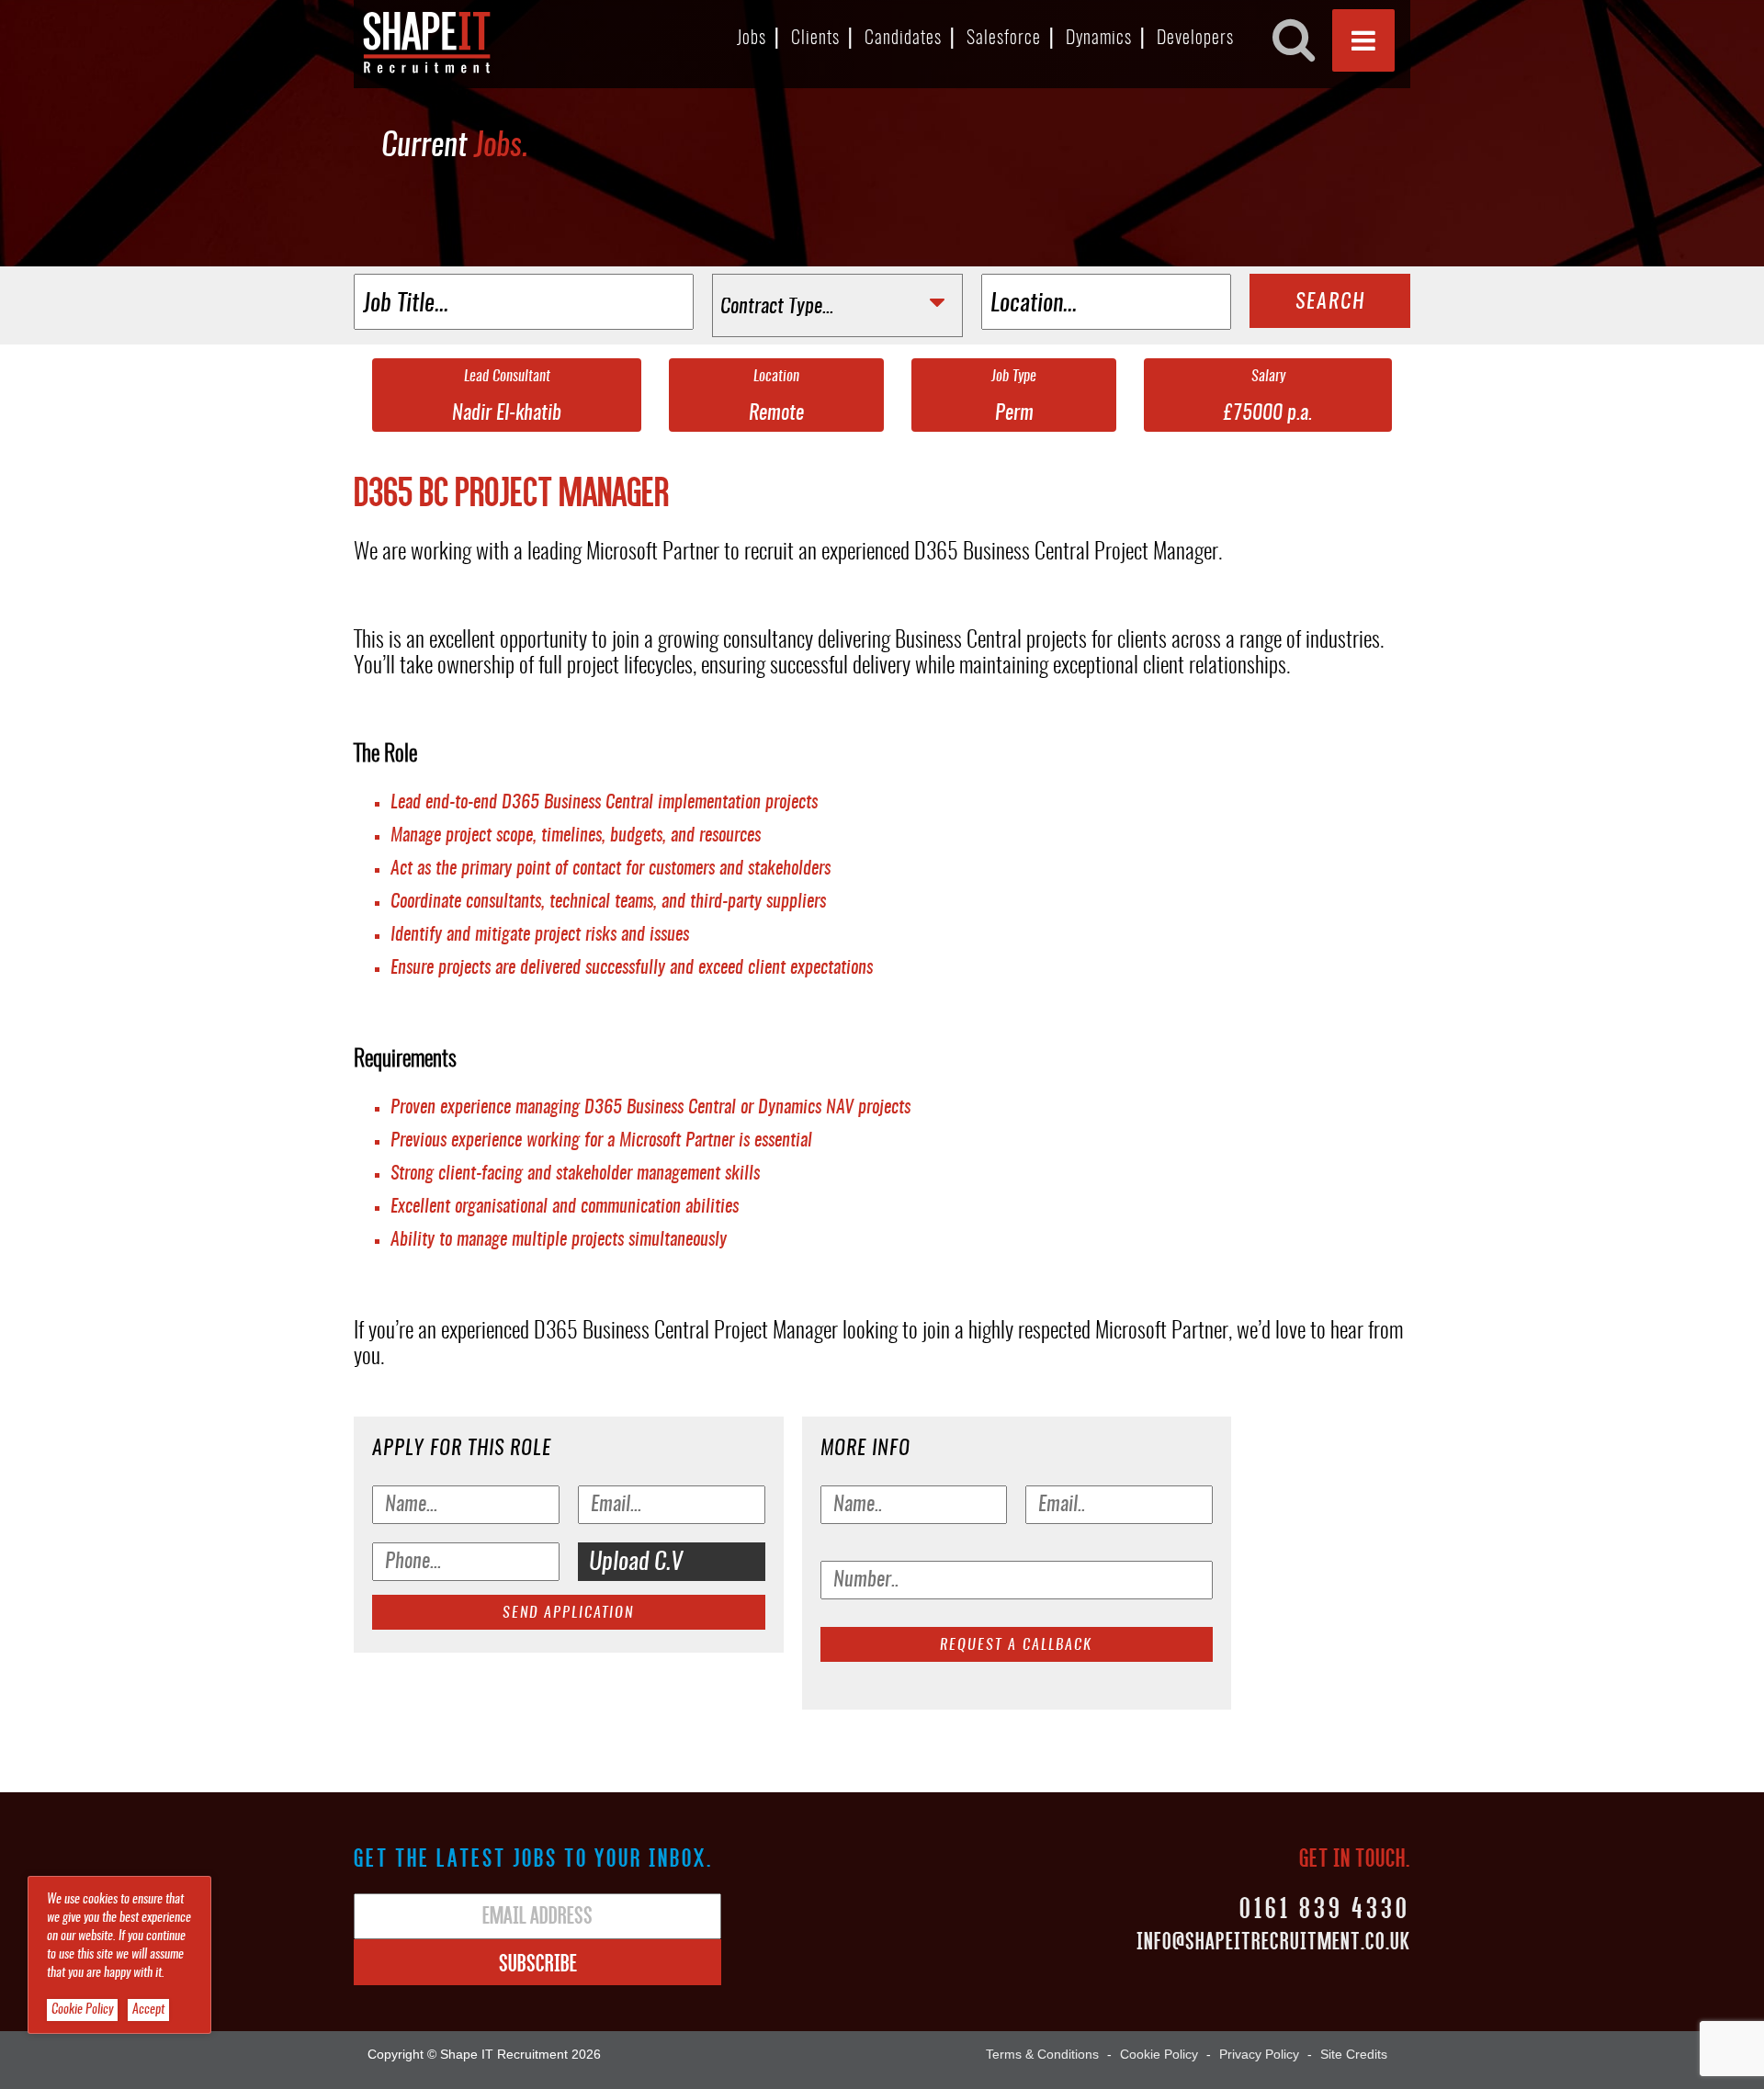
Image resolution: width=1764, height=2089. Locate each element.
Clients (815, 39)
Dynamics (1099, 39)
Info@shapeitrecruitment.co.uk (1273, 1940)
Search (1330, 302)
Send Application (568, 1613)
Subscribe (538, 1962)
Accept (148, 2010)
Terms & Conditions (1042, 2054)
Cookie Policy (1159, 2054)
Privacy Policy (1259, 2054)
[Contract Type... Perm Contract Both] (837, 305)
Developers (1195, 39)
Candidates (903, 39)
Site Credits (1354, 2054)
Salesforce (1004, 39)
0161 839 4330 (1325, 1907)
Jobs (752, 39)
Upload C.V (636, 1563)
